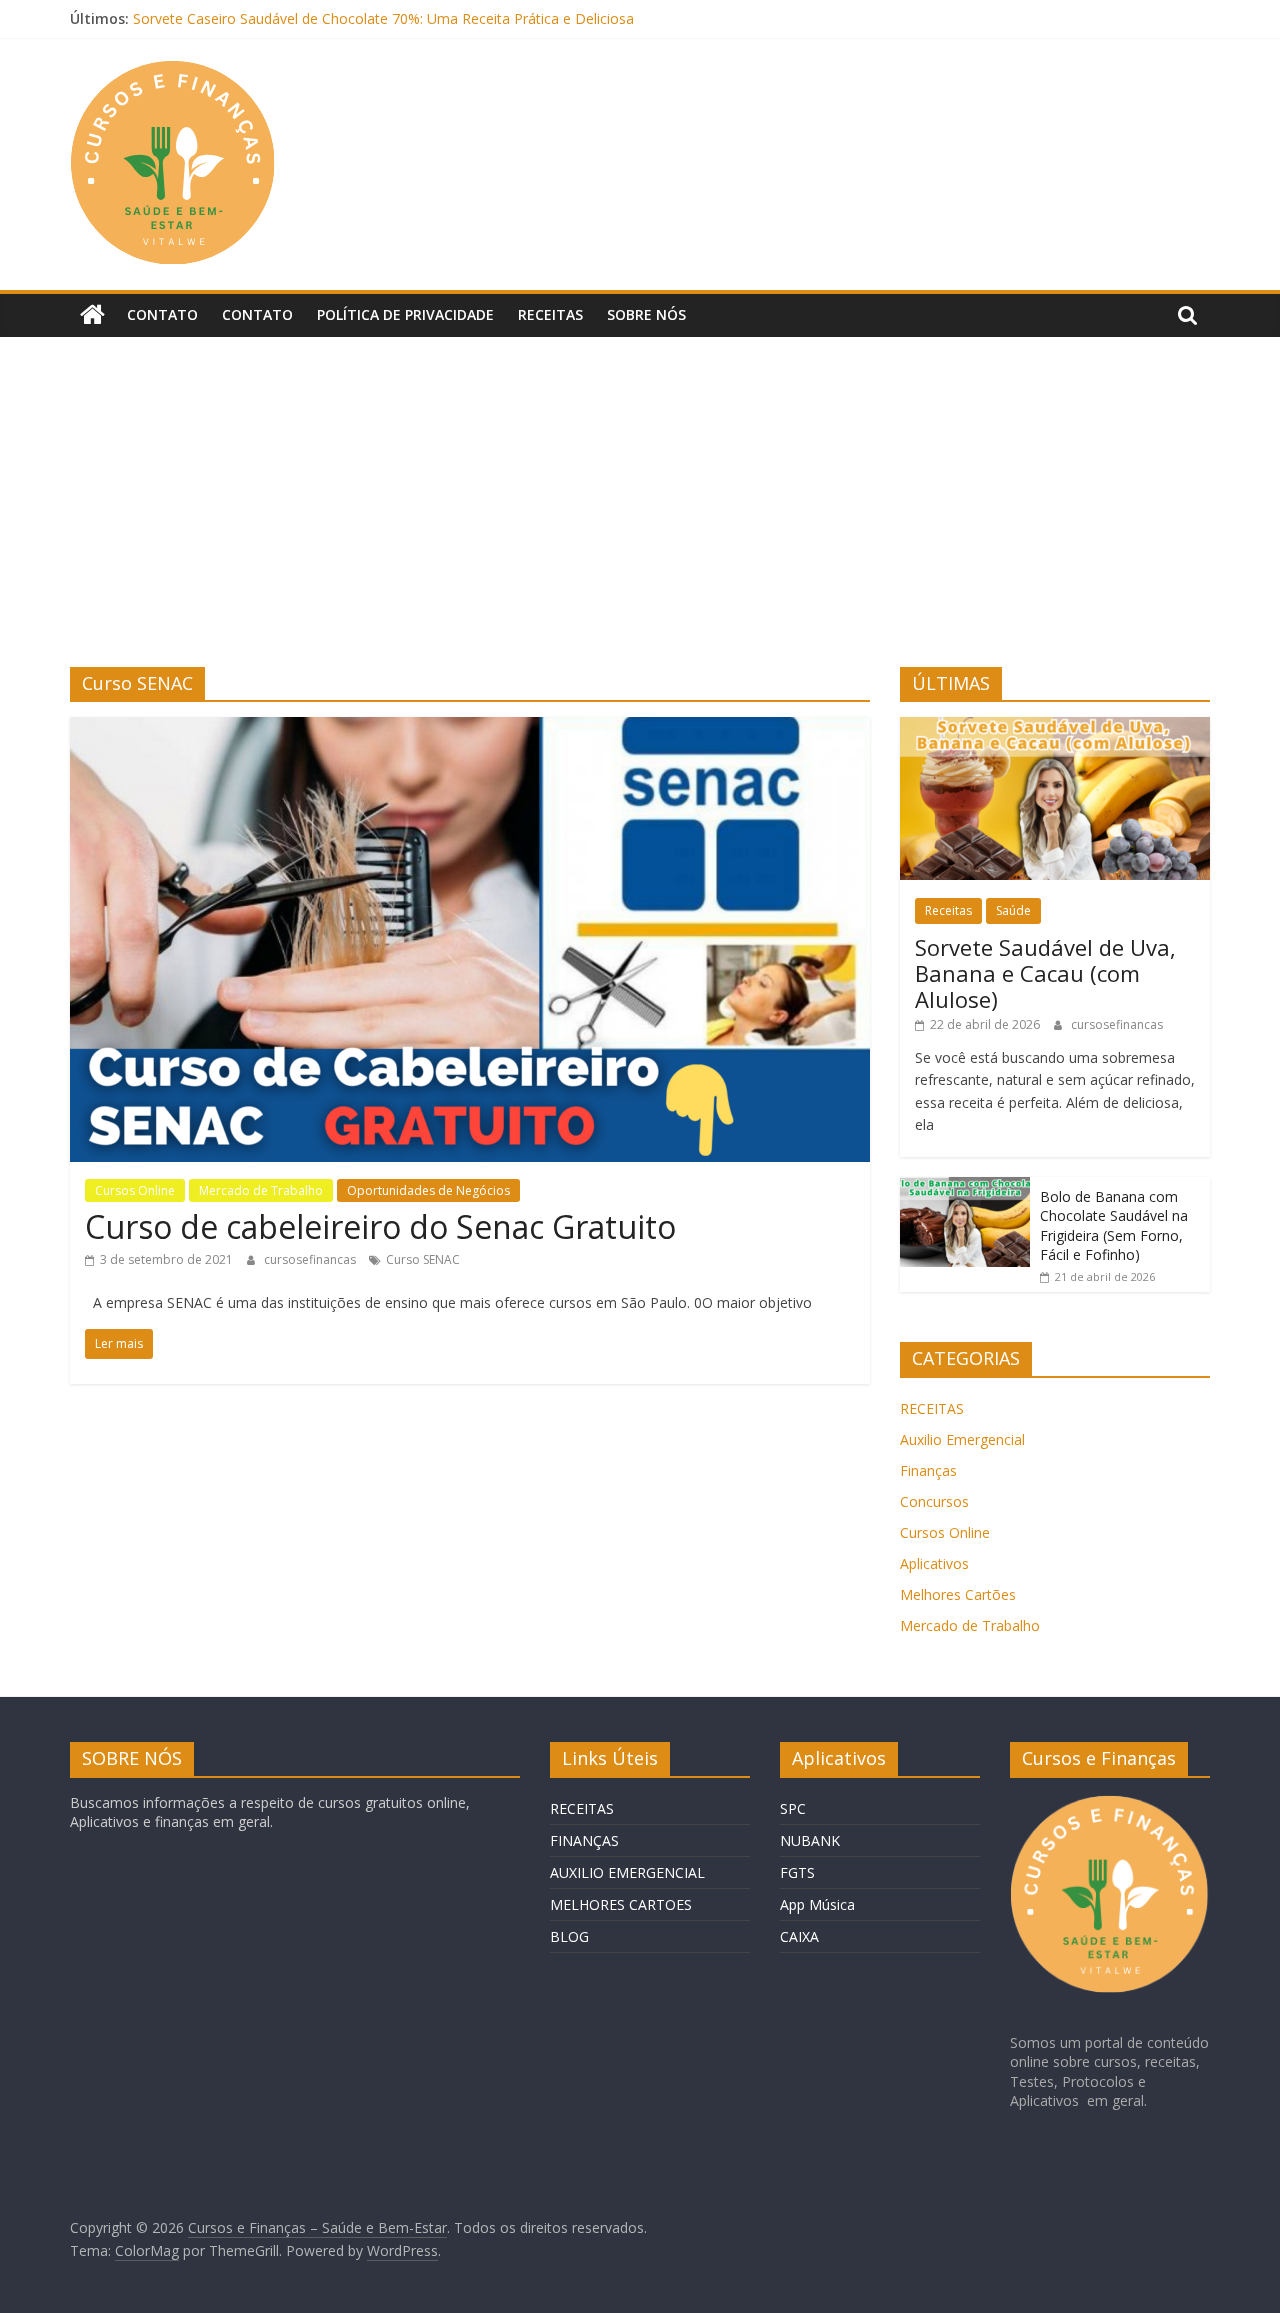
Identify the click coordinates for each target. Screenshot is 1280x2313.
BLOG (569, 1936)
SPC (793, 1808)
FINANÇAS (584, 1840)
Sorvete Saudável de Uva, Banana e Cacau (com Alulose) (1045, 973)
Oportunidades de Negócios (428, 1190)
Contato (162, 314)
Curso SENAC (423, 1259)
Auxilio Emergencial (962, 1439)
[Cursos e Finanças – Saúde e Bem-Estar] (92, 315)
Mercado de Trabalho (261, 1190)
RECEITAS (932, 1408)
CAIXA (799, 1936)
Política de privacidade (405, 314)
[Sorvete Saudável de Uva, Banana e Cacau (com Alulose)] (1055, 727)
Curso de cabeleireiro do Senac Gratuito (380, 1226)
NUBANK (810, 1840)
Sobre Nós (646, 314)
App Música (817, 1904)
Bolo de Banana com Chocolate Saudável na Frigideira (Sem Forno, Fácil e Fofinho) (1114, 1226)
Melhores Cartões (958, 1594)
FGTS (797, 1872)
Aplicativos (934, 1563)
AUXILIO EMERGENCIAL (627, 1872)
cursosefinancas (311, 1259)
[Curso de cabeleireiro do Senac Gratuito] (470, 729)
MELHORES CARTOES (621, 1904)
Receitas (550, 314)
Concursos (934, 1501)
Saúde (1013, 910)
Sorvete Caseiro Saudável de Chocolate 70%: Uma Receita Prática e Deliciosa (383, 18)
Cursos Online (135, 1190)
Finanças (928, 1470)
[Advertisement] (640, 517)
